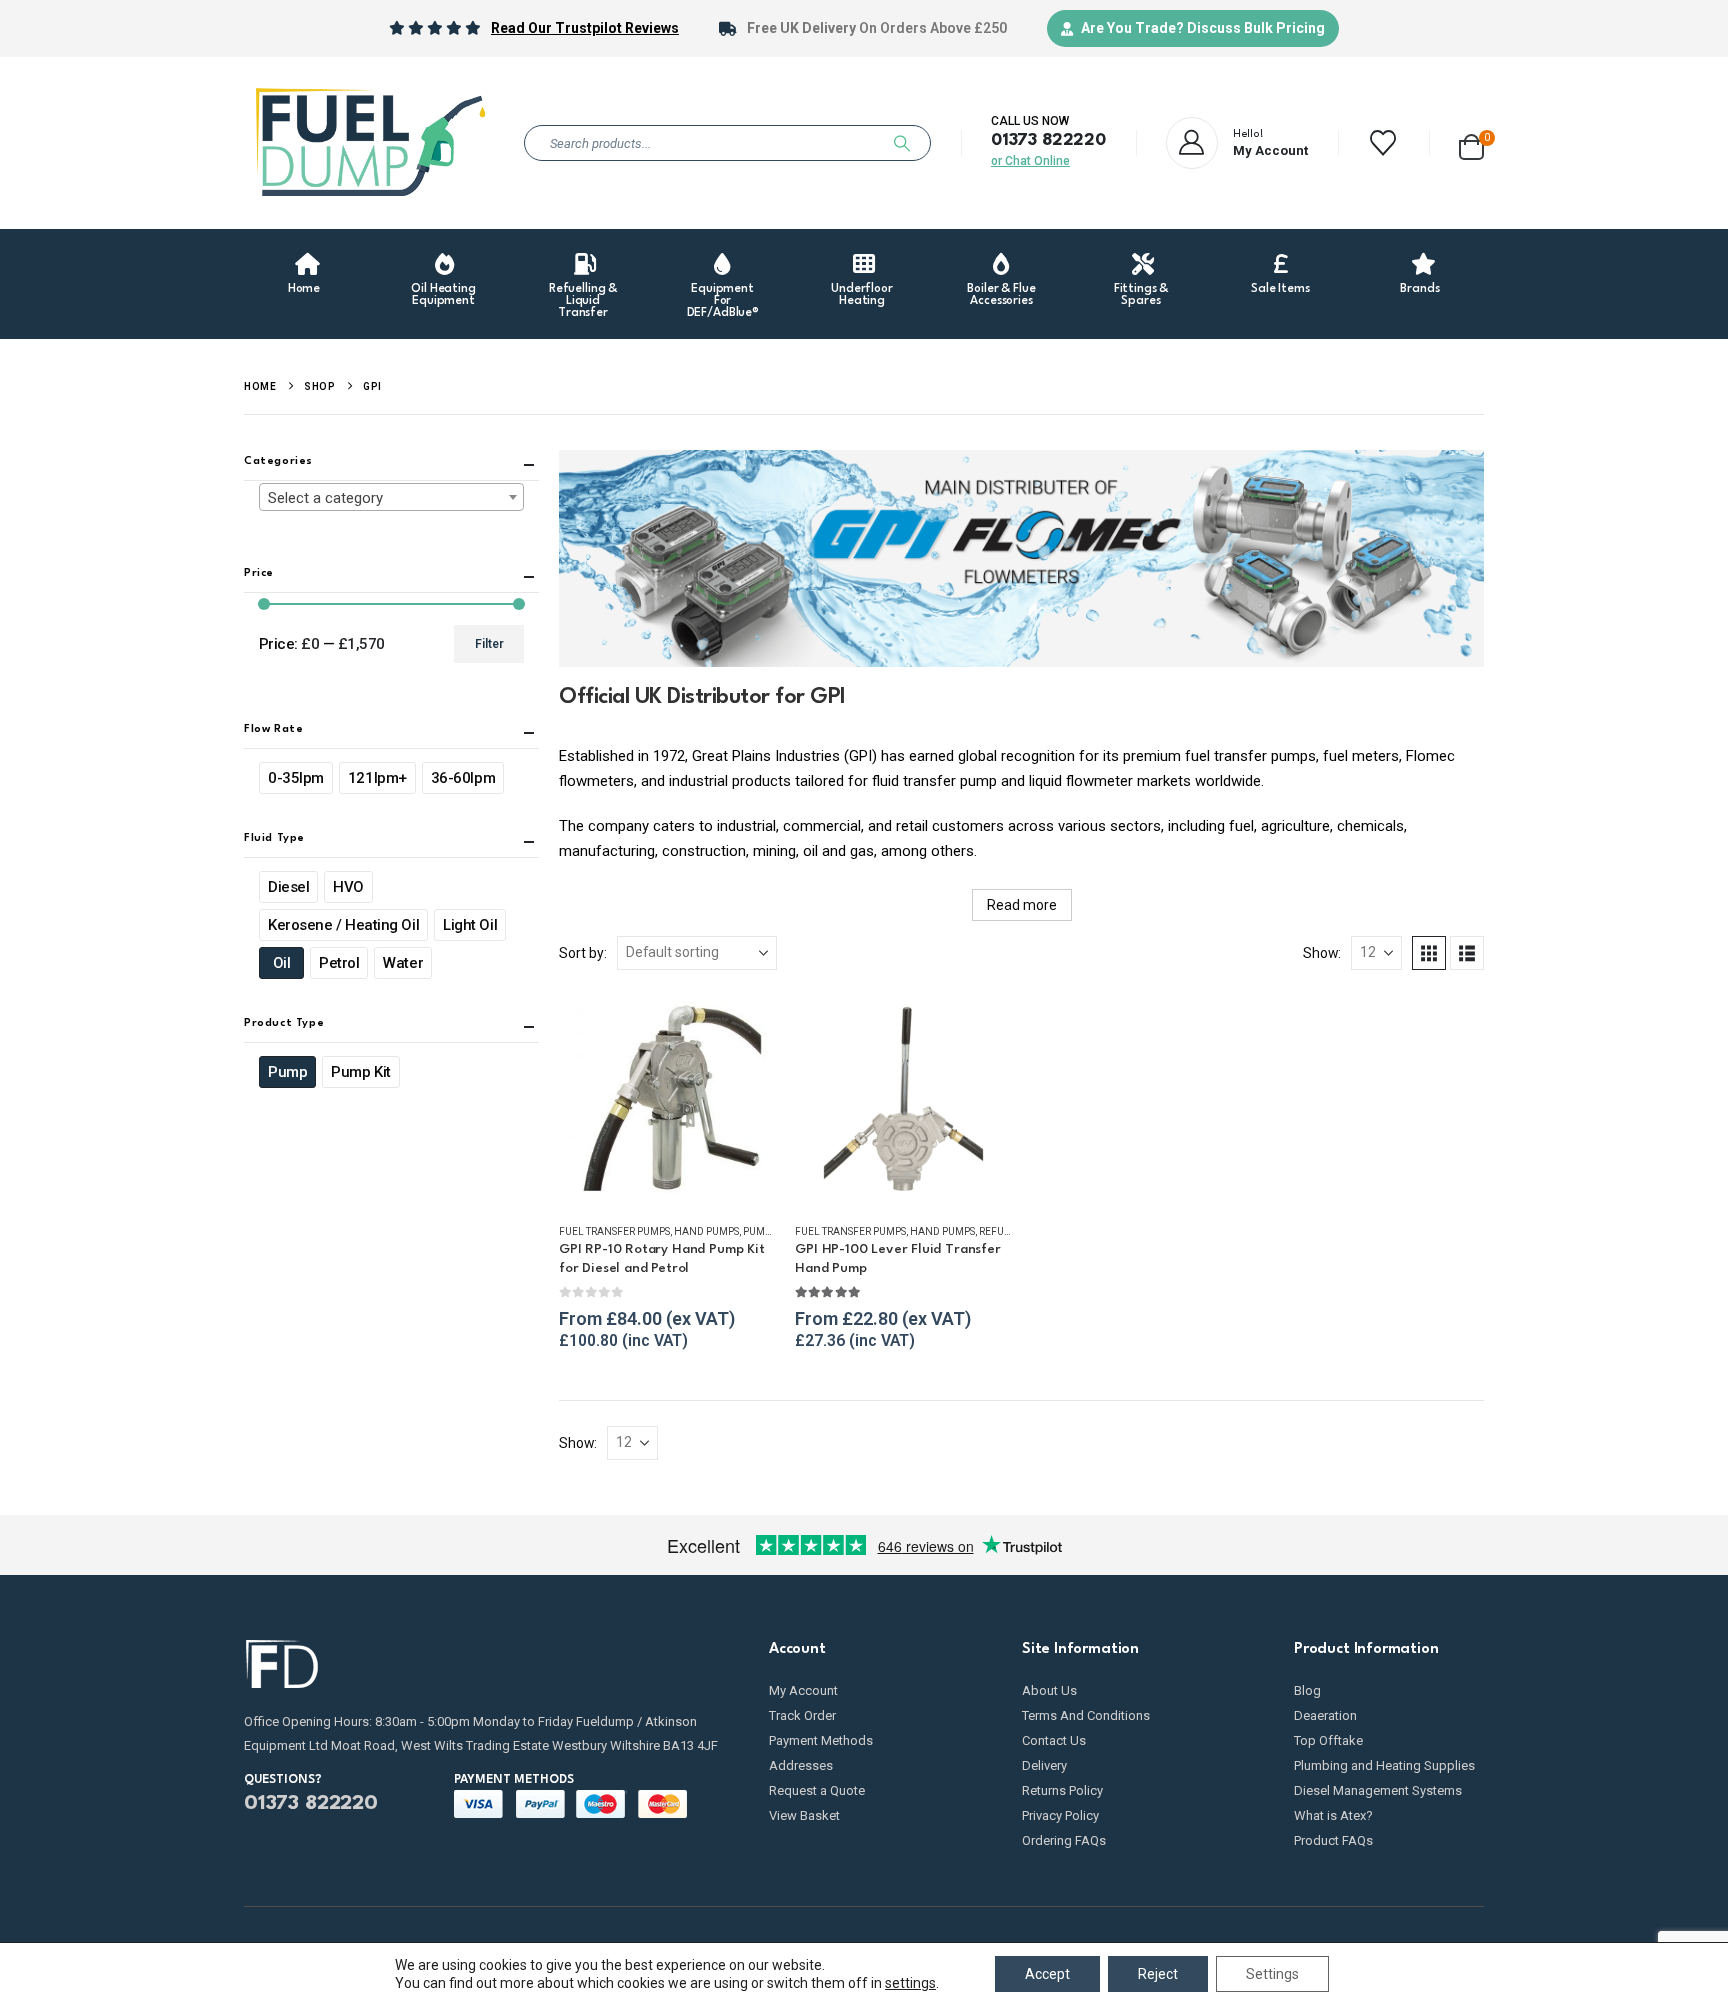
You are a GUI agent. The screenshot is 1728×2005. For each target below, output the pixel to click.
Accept (1047, 1974)
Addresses (801, 1765)
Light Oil (470, 925)
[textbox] (391, 498)
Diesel (288, 887)
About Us (1049, 1690)
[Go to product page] (667, 1098)
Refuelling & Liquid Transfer (583, 301)
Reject (1158, 1974)
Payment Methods (821, 1740)
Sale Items (1280, 289)
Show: (1322, 953)
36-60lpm (463, 778)
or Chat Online (1030, 161)
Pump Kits (767, 1231)
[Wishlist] (1383, 143)
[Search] (902, 143)
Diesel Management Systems (1378, 1790)
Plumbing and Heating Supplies (1384, 1765)
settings (910, 1983)
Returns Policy (1062, 1790)
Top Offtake (1328, 1740)
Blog (1307, 1690)
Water (403, 963)
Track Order (802, 1715)
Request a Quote (817, 1790)
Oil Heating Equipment (443, 295)
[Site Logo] (369, 143)
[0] (1471, 143)
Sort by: (583, 953)
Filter (489, 644)
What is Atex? (1333, 1815)
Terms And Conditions (1086, 1715)
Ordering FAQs (1064, 1840)
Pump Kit (360, 1072)
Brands (1419, 289)
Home (304, 289)
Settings (1272, 1974)
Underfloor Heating (862, 295)
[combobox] (391, 497)
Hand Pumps (706, 1231)
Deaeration (1325, 1715)
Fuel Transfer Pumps (614, 1231)
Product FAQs (1333, 1840)
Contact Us (1054, 1740)
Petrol (339, 963)
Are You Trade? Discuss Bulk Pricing (1203, 28)
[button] (1429, 953)
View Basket (804, 1815)
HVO (348, 887)
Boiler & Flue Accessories (1001, 295)
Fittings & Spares (1141, 295)
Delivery (1044, 1765)
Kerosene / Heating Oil (343, 925)
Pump (287, 1072)
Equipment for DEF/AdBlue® (723, 301)
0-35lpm (296, 778)
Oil (282, 963)
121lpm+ (377, 778)
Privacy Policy (1060, 1815)
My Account (803, 1690)
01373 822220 (1048, 140)
